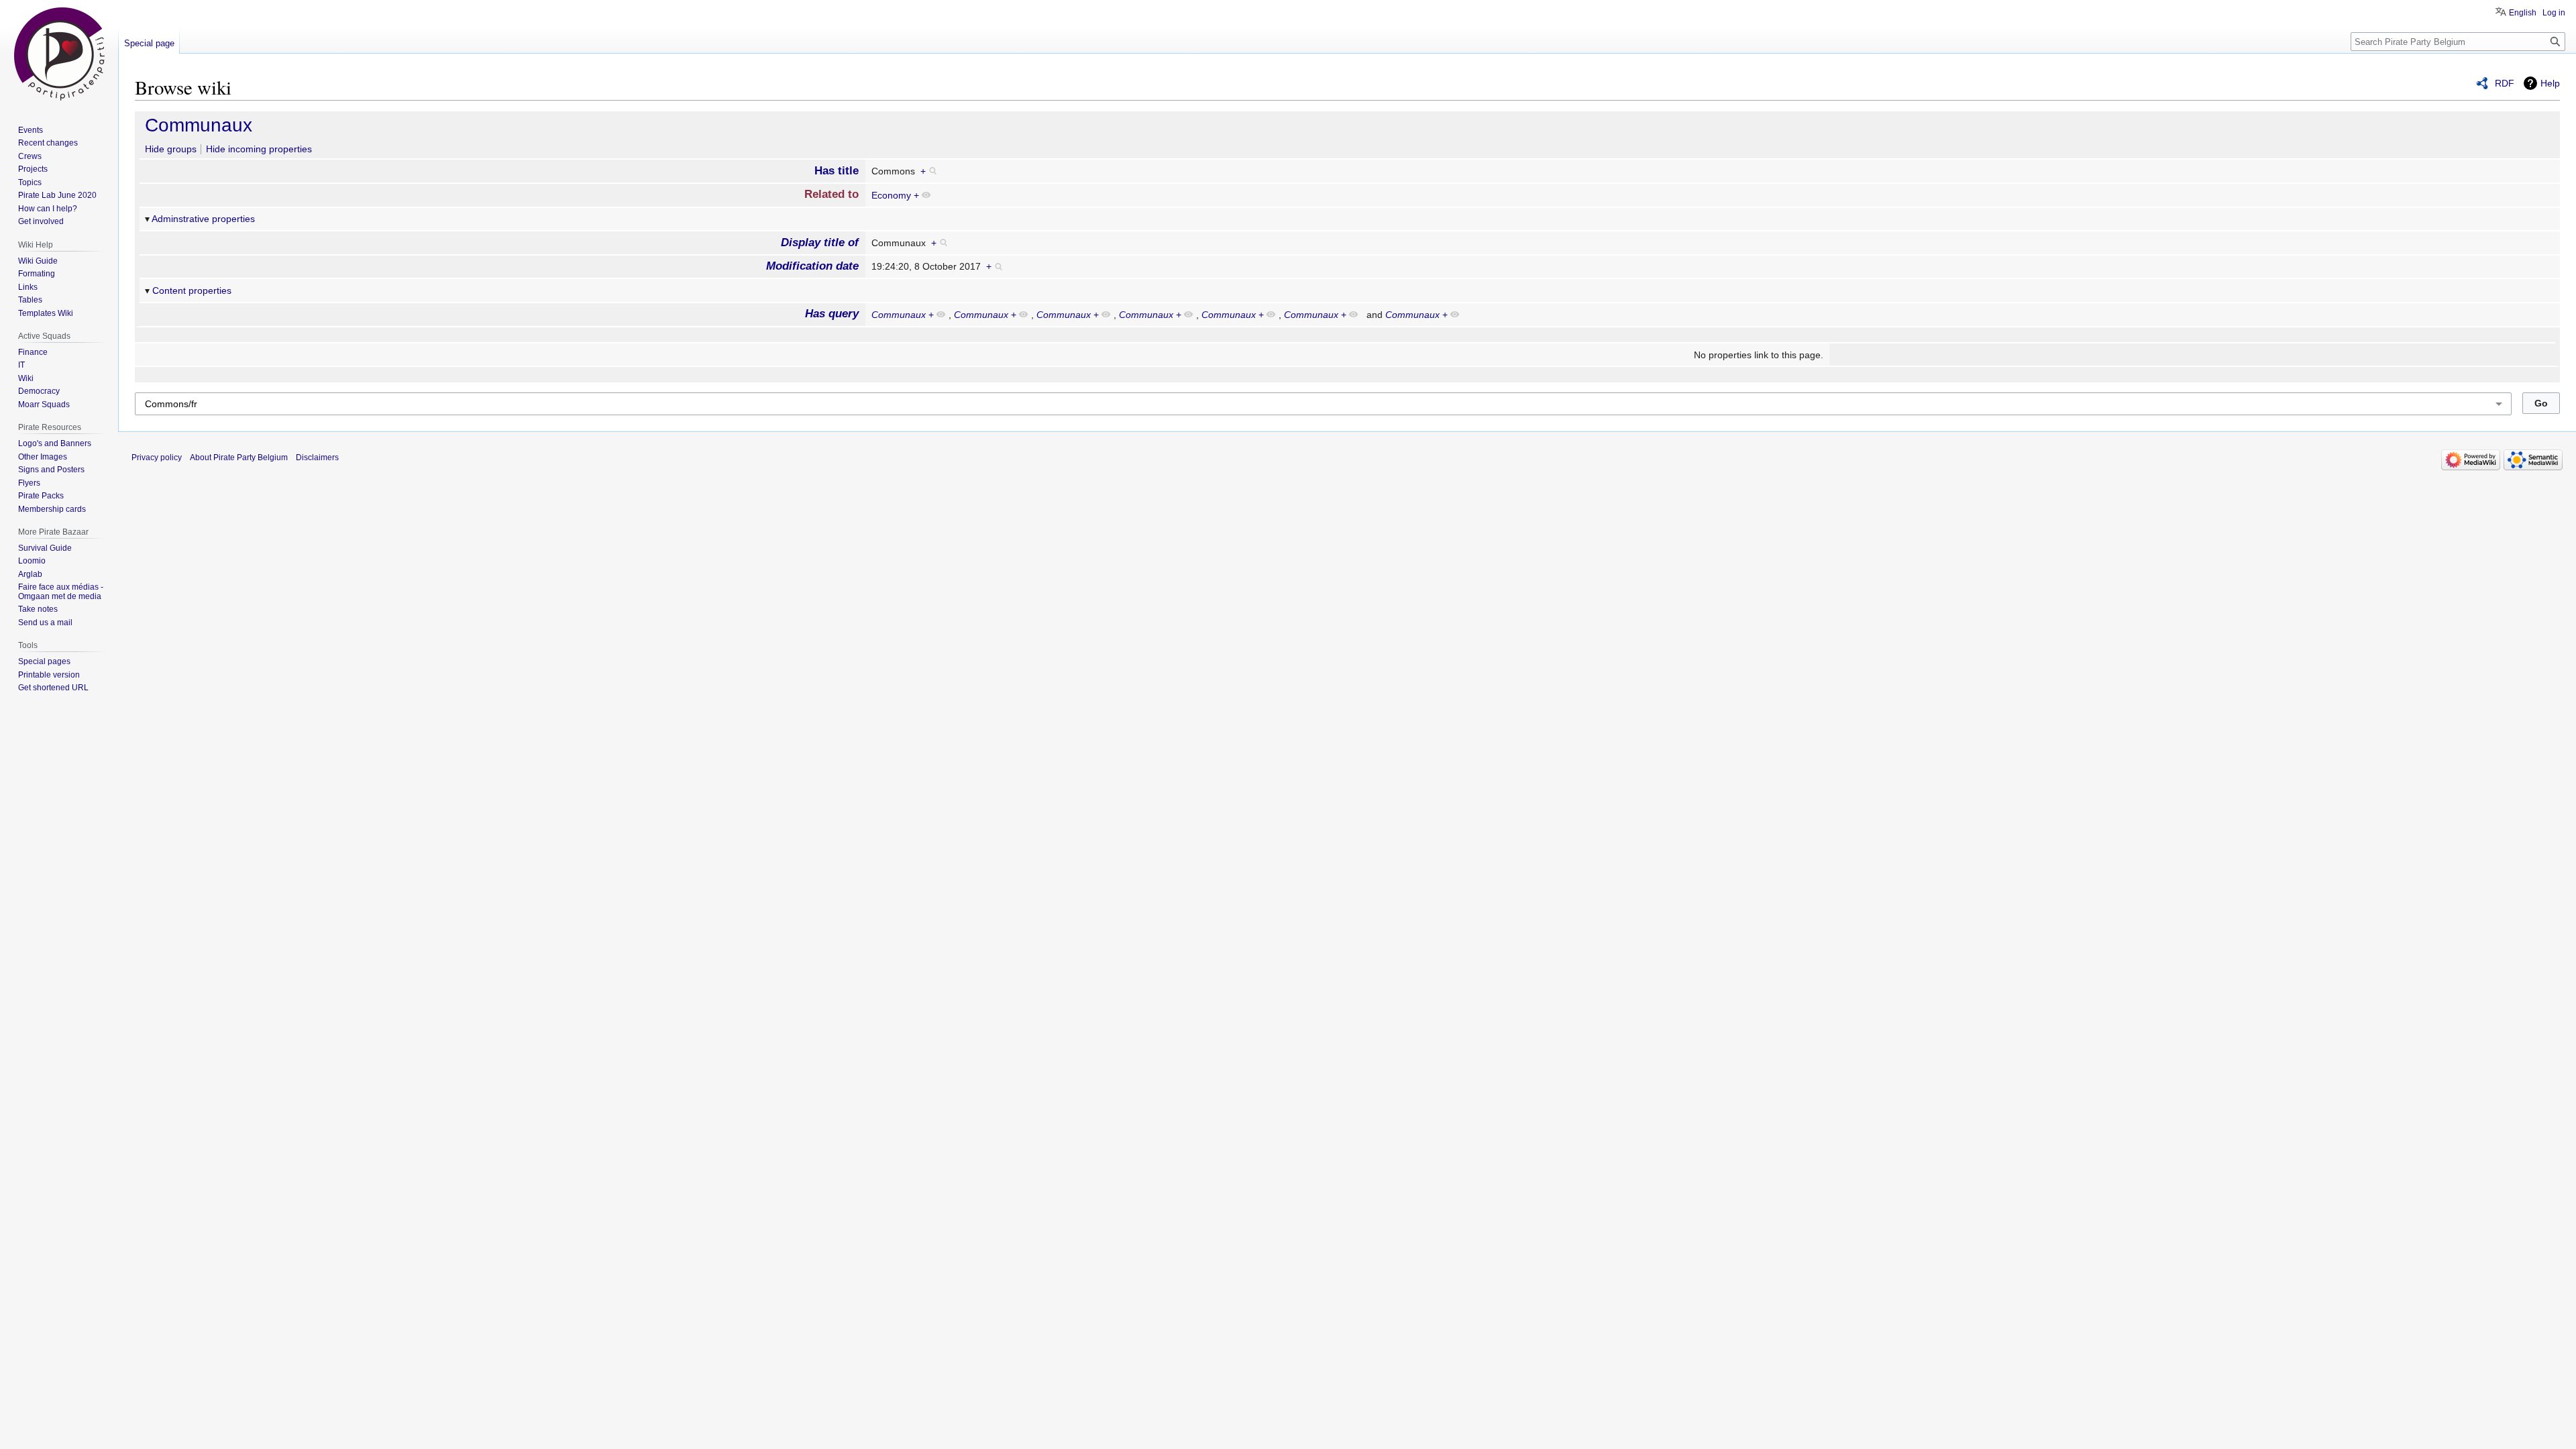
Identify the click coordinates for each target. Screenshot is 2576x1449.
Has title (837, 171)
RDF (2505, 83)
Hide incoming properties (259, 149)
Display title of (820, 243)
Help (2550, 83)
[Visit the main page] (59, 54)
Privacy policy (157, 458)
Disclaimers (317, 458)
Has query (832, 314)
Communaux (199, 125)
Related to (831, 194)
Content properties (192, 290)
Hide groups (171, 149)
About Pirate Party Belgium (239, 458)
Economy (891, 195)
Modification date (812, 266)
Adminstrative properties (203, 219)
